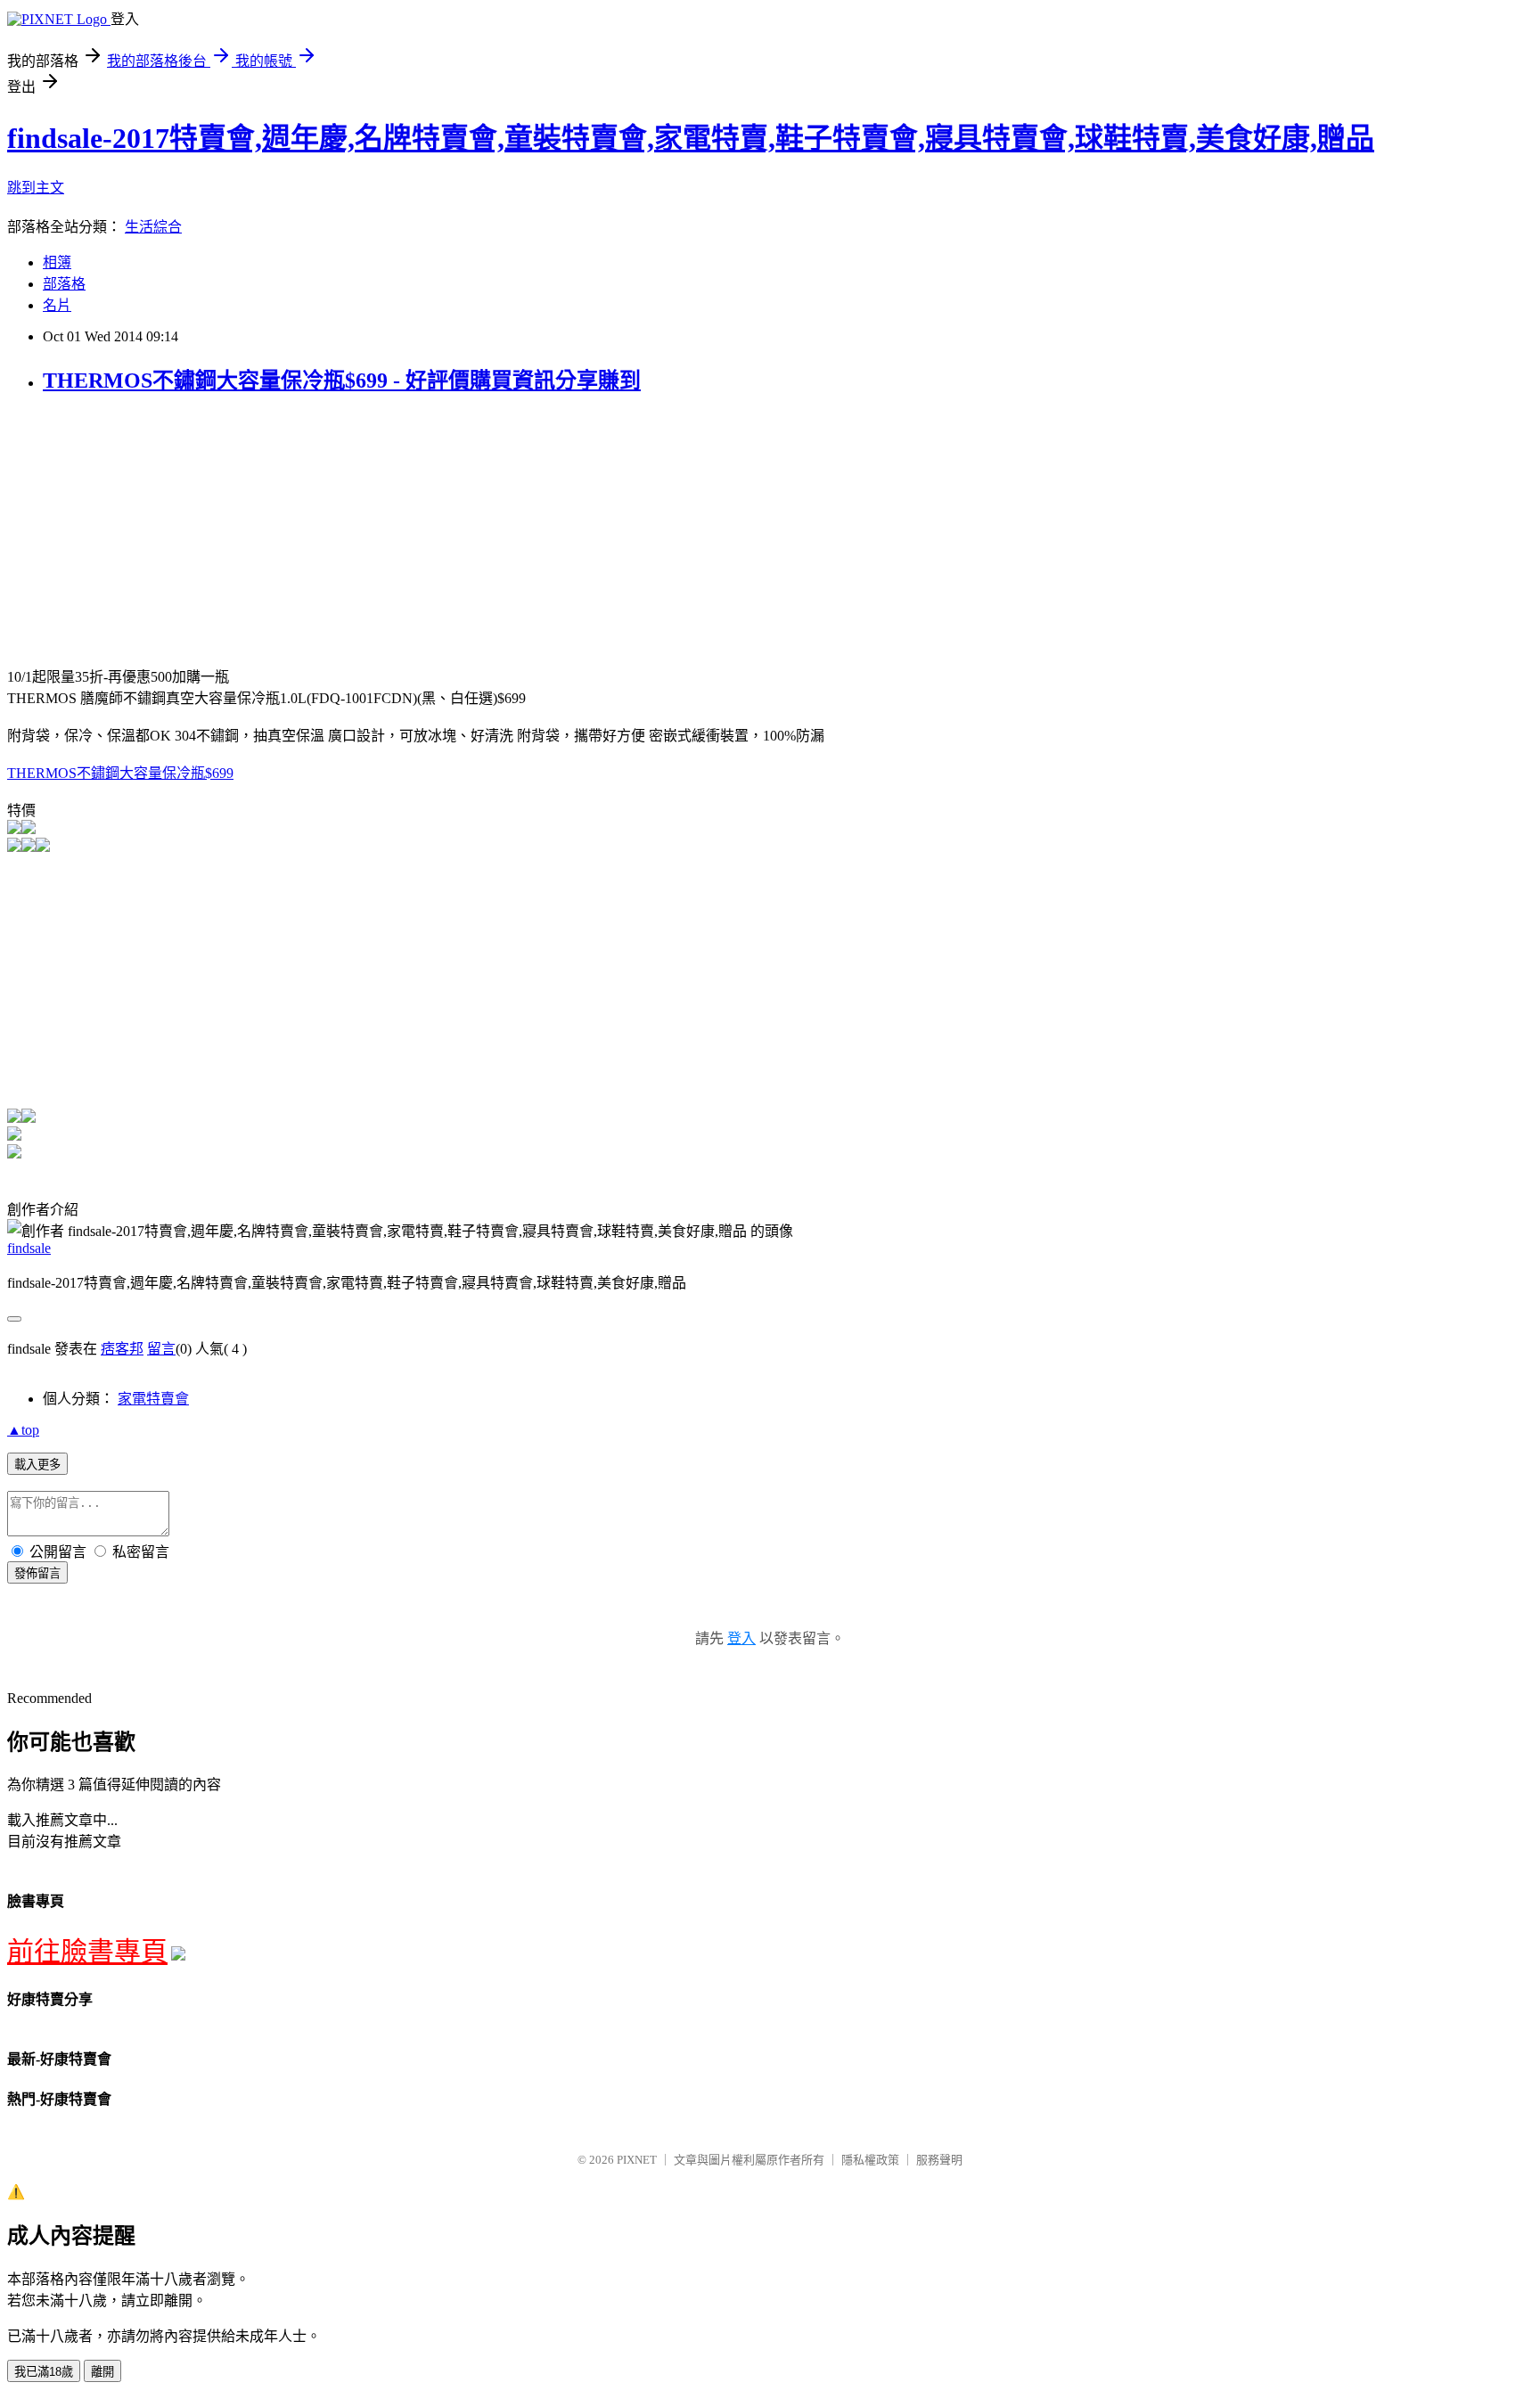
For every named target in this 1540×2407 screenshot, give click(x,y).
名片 (57, 305)
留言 (161, 1349)
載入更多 (37, 1465)
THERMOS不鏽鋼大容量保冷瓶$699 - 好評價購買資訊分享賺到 (342, 381)
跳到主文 (36, 188)
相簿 (57, 262)
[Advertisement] (157, 536)
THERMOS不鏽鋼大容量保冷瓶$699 (120, 773)
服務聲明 (939, 2160)
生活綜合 (153, 227)
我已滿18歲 (44, 2372)
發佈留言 (37, 1573)
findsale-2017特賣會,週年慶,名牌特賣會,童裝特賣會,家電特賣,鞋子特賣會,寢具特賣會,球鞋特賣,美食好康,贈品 (691, 138)
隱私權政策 (870, 2160)
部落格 (64, 284)
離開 (102, 2372)
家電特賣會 (153, 1399)
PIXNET (637, 2160)
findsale (29, 1248)
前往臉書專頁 (87, 1951)
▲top (23, 1430)
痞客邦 (122, 1349)
